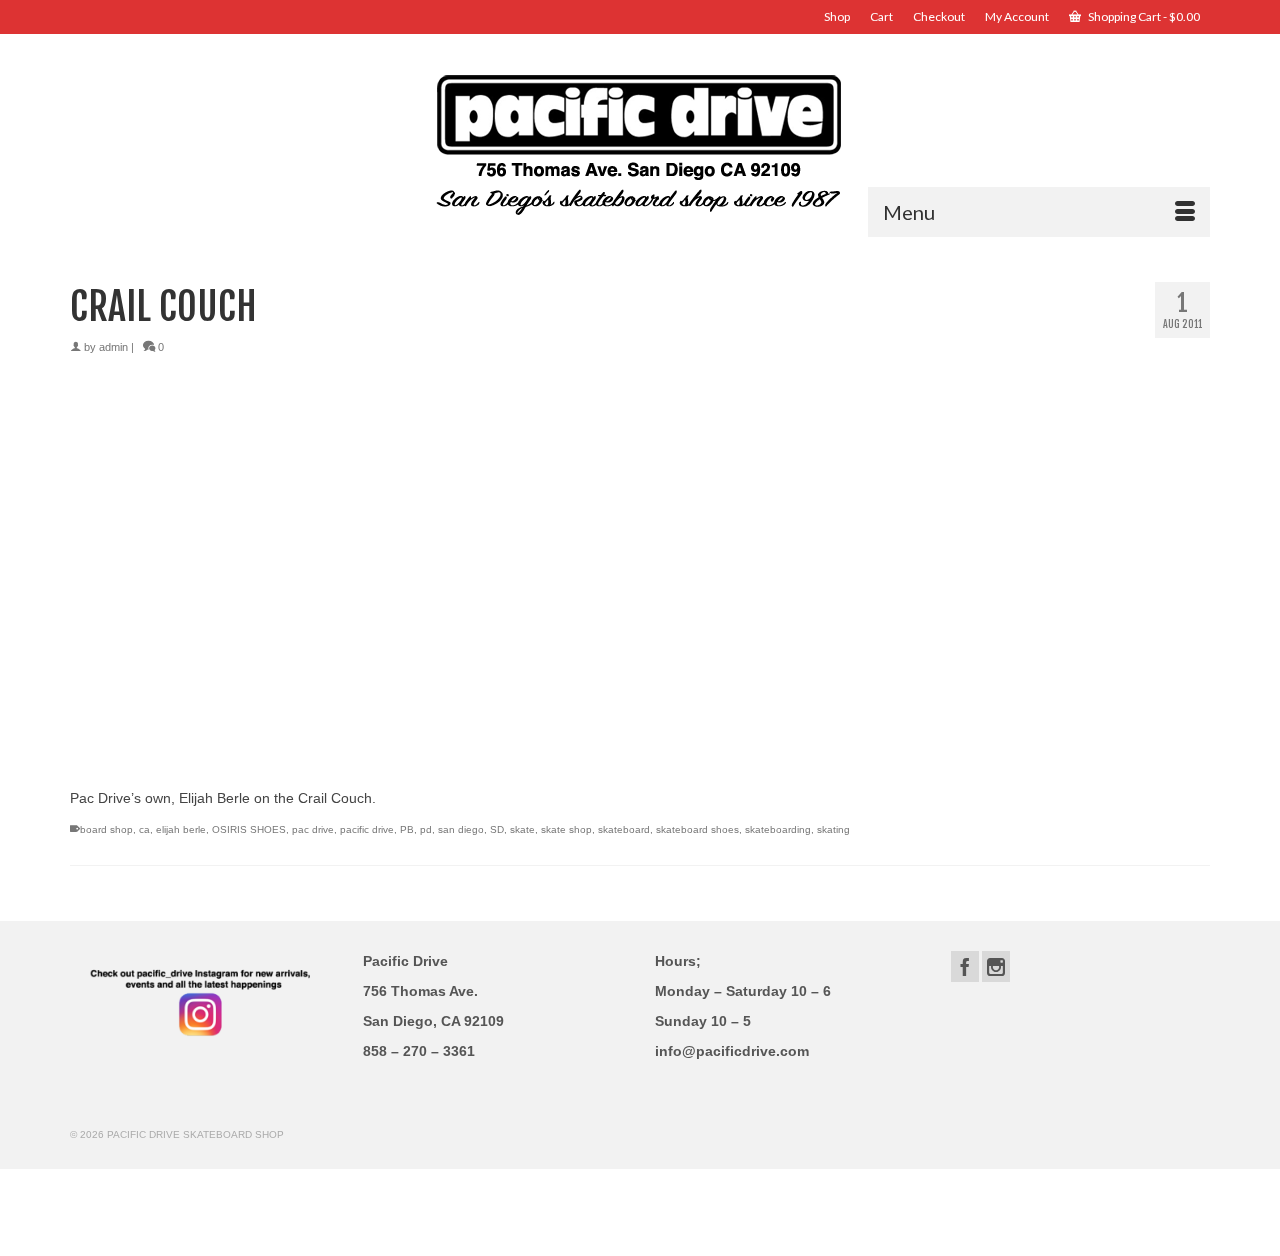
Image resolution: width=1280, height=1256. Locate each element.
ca (144, 829)
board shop (106, 829)
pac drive (313, 829)
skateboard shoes (697, 829)
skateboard (624, 829)
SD (497, 829)
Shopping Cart (1143, 16)
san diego (461, 829)
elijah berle (181, 829)
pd (426, 829)
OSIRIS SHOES (249, 829)
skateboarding (778, 829)
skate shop (566, 829)
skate (522, 829)
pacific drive (367, 829)
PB (407, 829)
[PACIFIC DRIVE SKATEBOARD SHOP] (640, 142)
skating (833, 829)
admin (113, 347)
